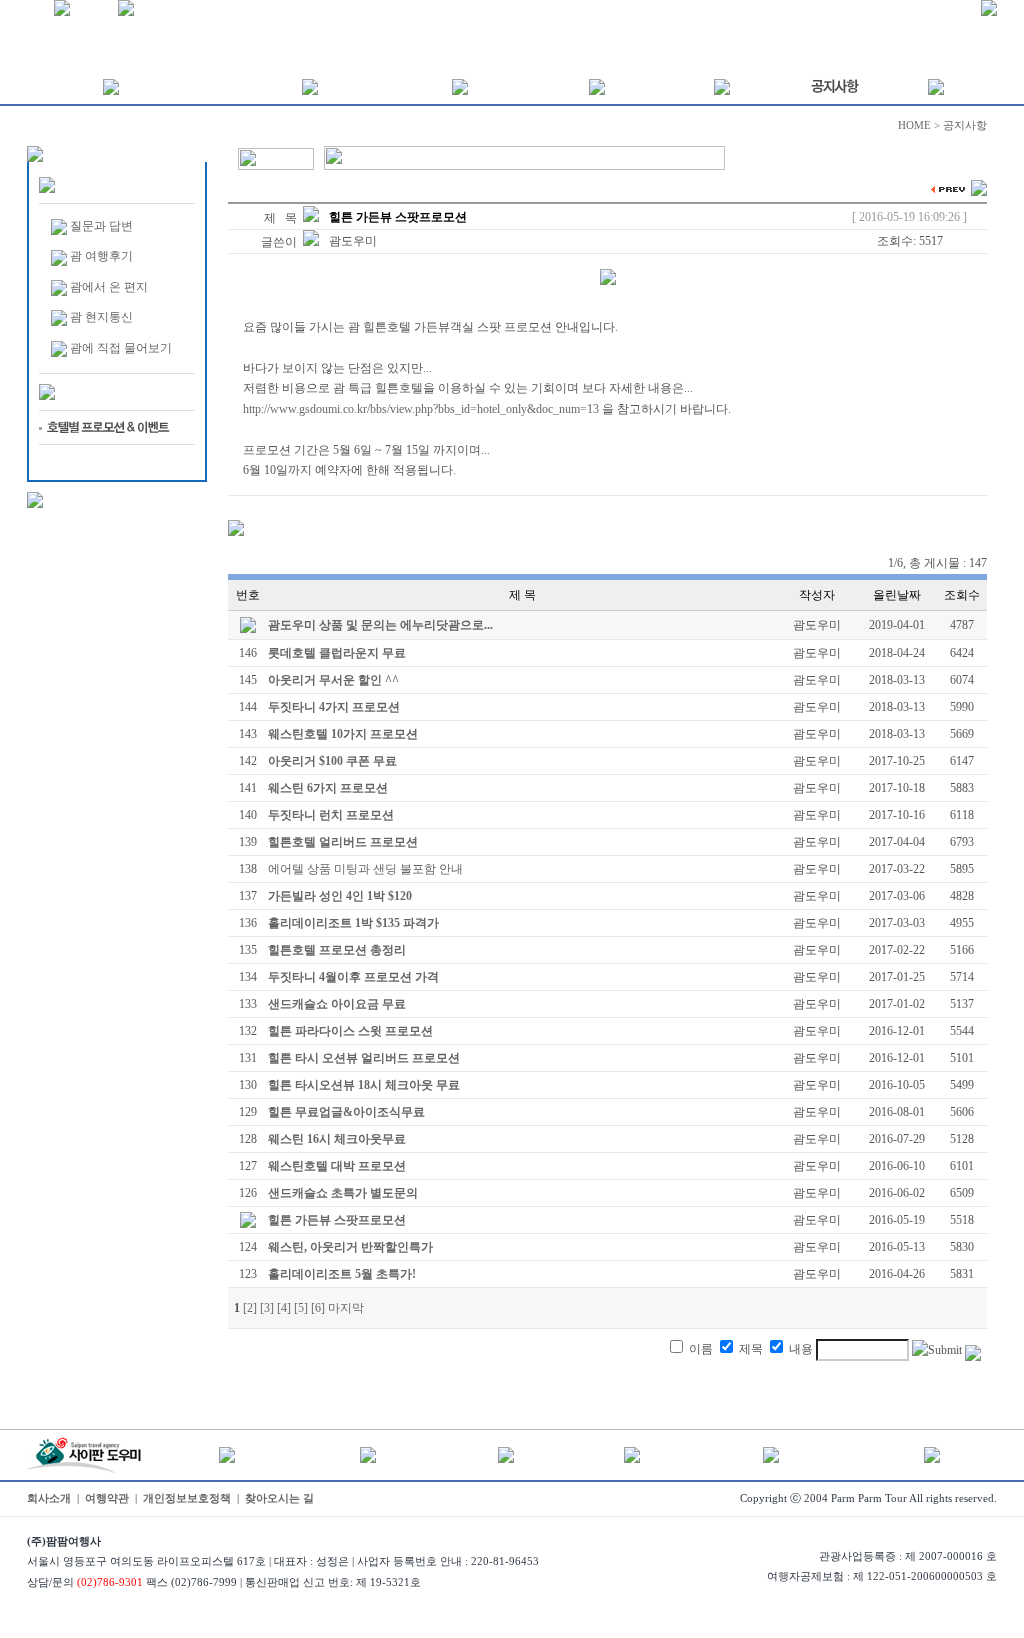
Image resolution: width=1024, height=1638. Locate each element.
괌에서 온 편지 (109, 287)
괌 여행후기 (101, 256)
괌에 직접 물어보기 (121, 348)
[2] (250, 1308)
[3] (267, 1308)
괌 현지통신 (101, 317)
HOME (914, 125)
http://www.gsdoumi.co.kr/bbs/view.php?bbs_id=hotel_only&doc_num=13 (421, 409)
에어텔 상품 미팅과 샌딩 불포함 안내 (365, 869)
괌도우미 (353, 241)
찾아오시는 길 (279, 1498)
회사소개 (49, 1498)
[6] (318, 1308)
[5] (301, 1308)
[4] (284, 1308)
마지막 (346, 1308)
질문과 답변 (101, 226)
